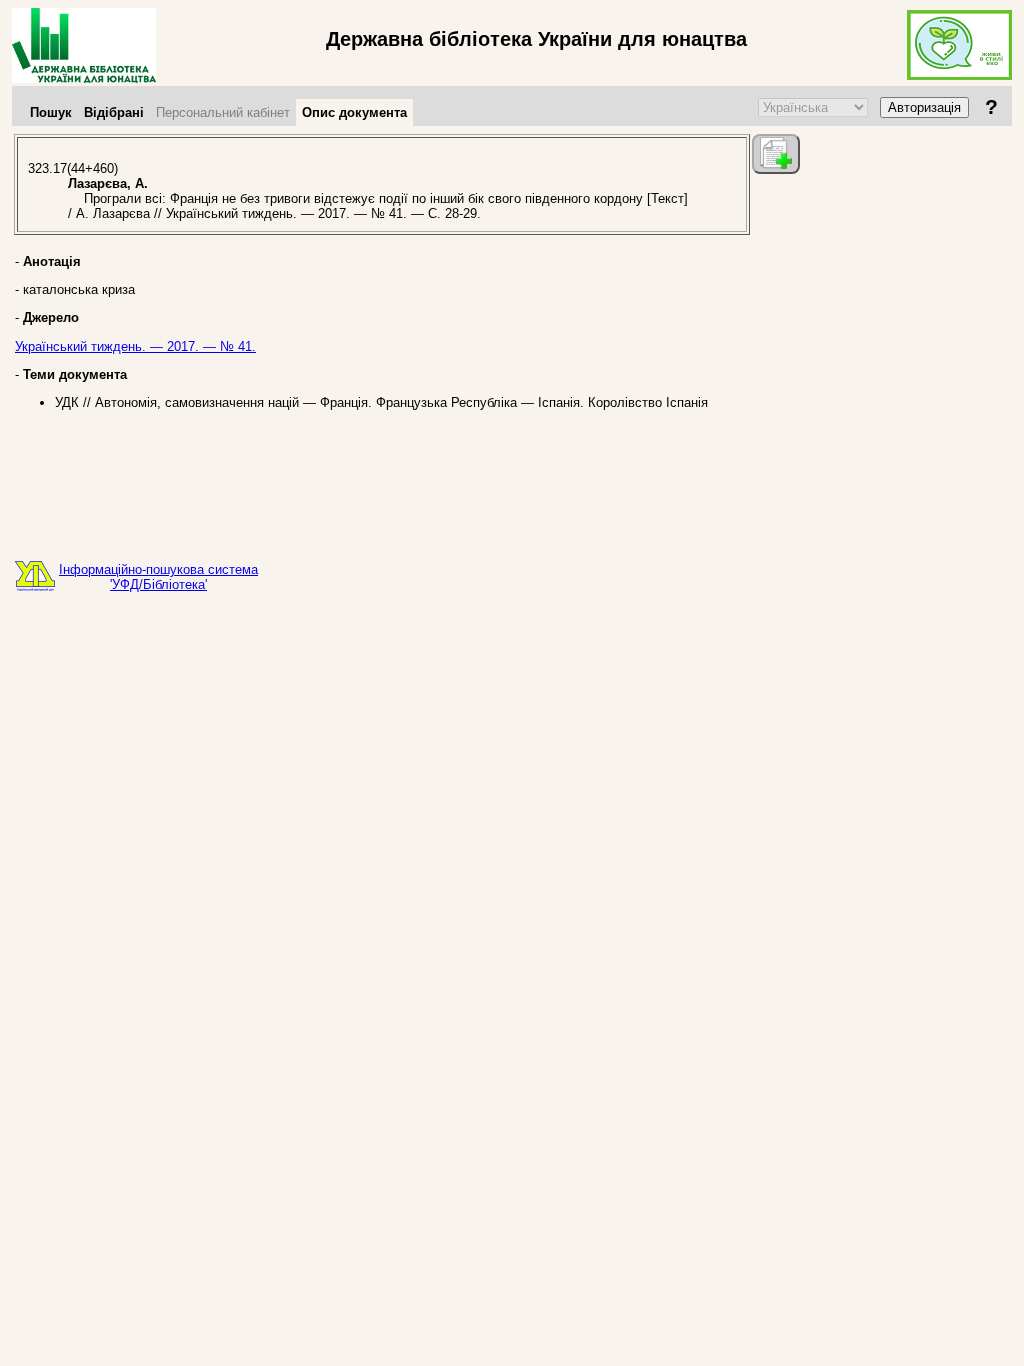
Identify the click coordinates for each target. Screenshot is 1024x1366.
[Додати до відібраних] (776, 154)
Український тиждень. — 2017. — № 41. (135, 346)
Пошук (51, 112)
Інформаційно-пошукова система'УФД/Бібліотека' (158, 577)
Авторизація (924, 107)
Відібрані (114, 112)
